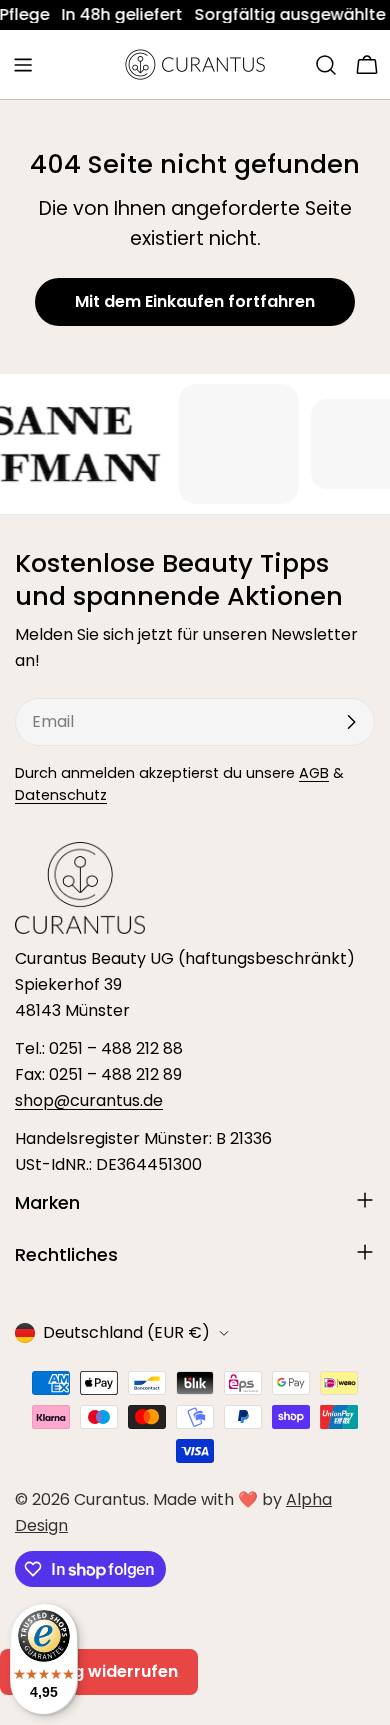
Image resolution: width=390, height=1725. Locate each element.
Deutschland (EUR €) (126, 1332)
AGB (314, 773)
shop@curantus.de (89, 1100)
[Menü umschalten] (23, 65)
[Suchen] (326, 65)
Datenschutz (61, 795)
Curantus (110, 1499)
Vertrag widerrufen (99, 1671)
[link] (94, 15)
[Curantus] (220, 444)
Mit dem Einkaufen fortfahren (195, 301)
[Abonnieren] (351, 722)
